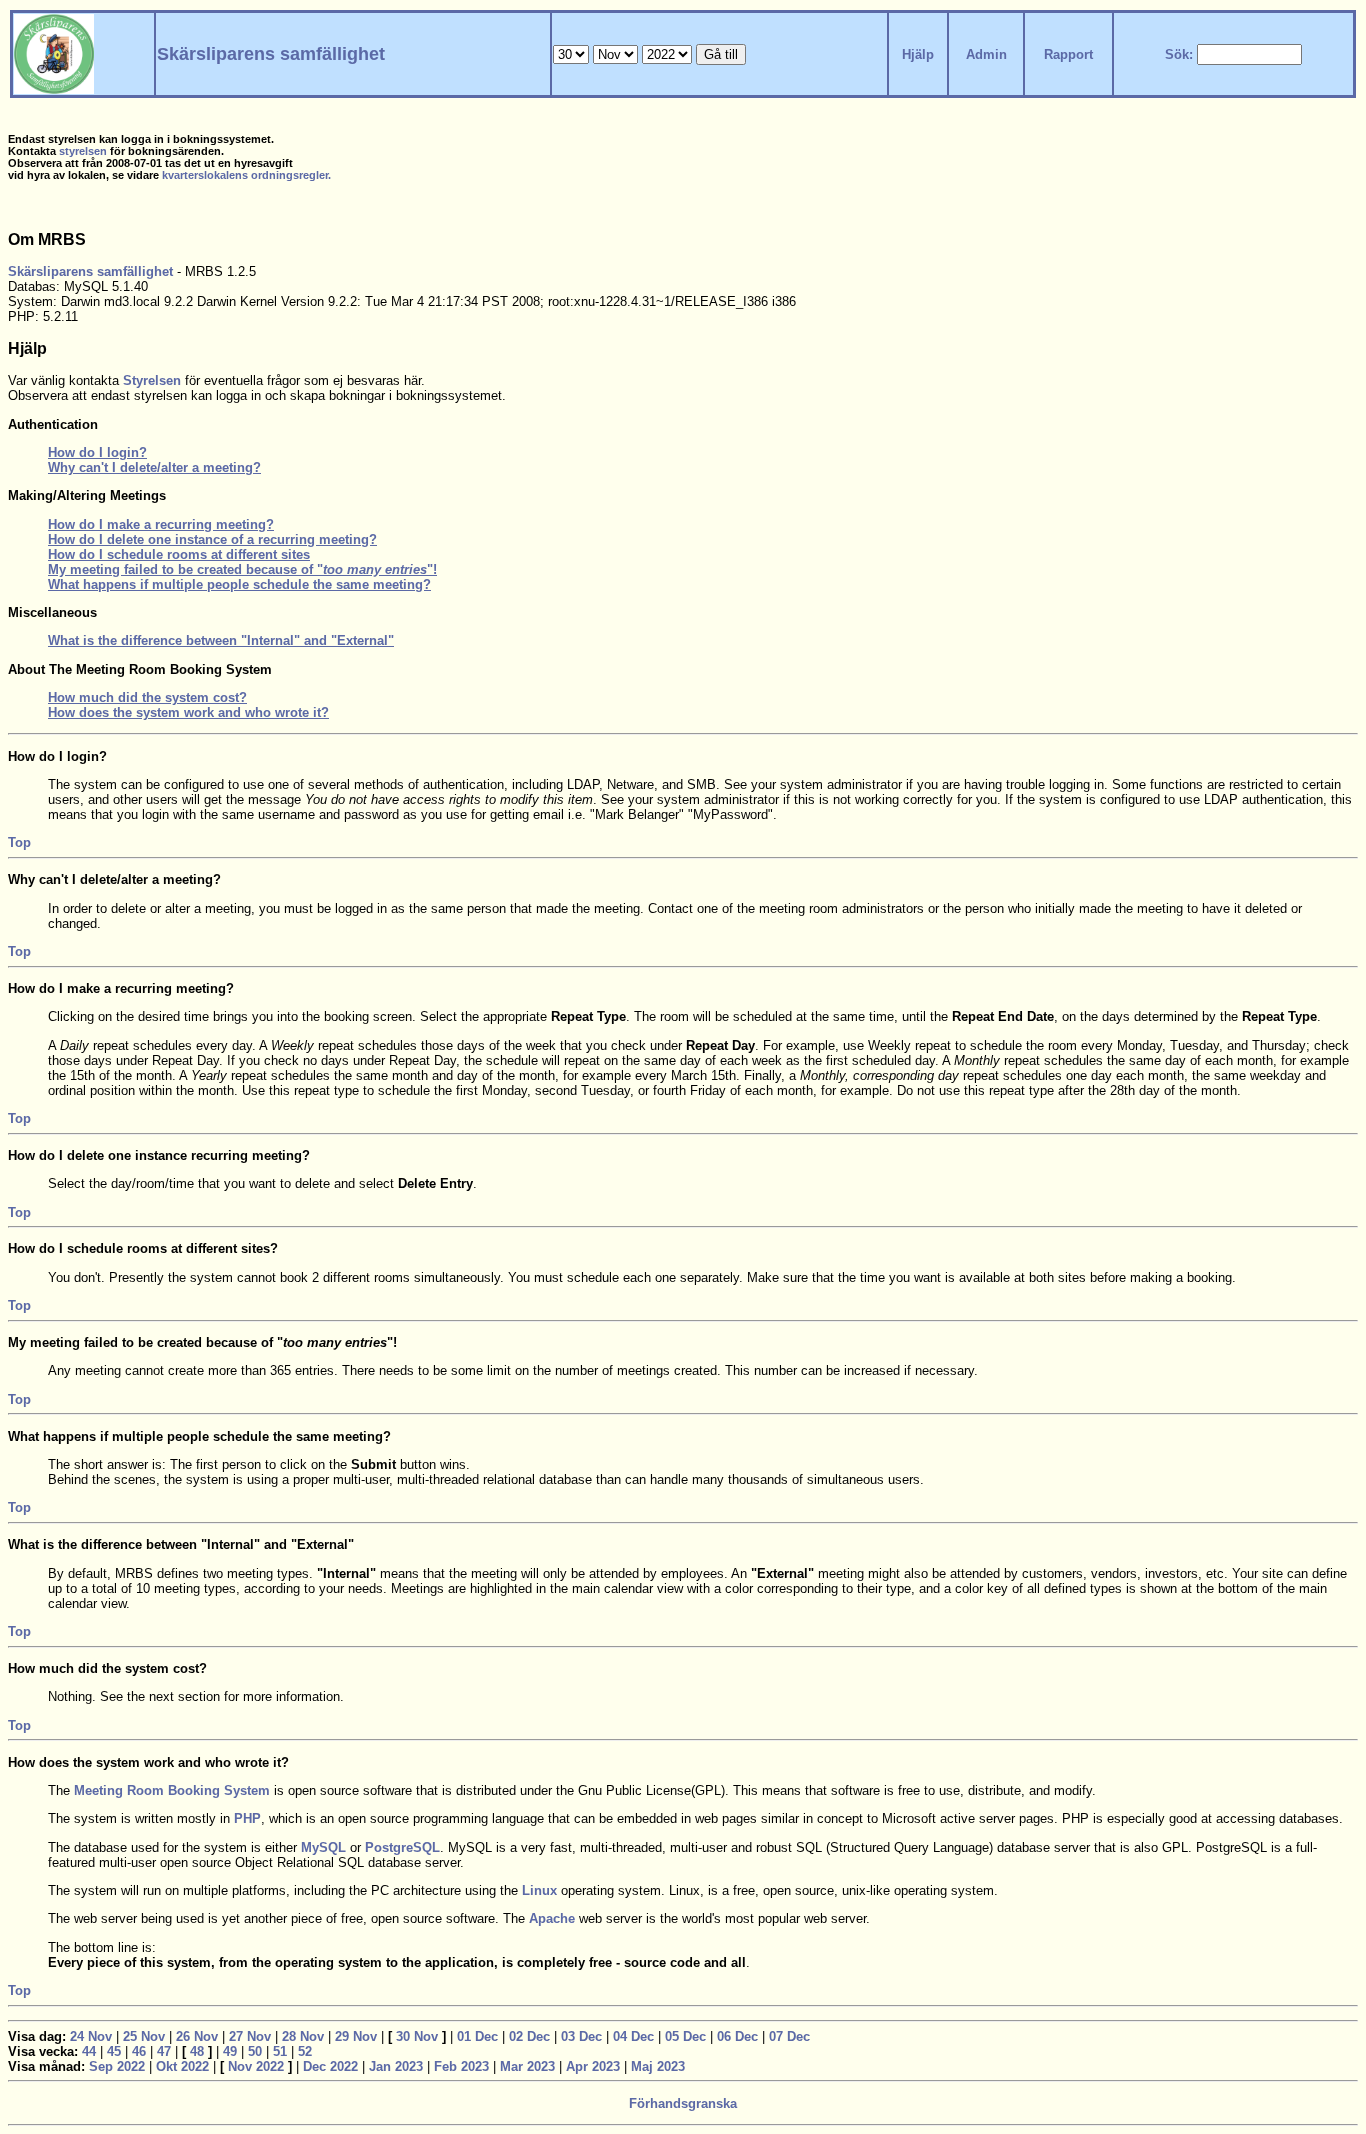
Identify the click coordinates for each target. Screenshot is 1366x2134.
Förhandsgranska (683, 2103)
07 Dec (789, 2036)
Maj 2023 (658, 2066)
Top (19, 842)
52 (305, 2051)
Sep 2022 (117, 2066)
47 (164, 2051)
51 (280, 2051)
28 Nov (303, 2036)
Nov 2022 (256, 2066)
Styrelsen (152, 380)
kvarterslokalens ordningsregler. (246, 175)
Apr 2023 (593, 2066)
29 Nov (356, 2036)
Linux (539, 1890)
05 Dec (685, 2036)
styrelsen (83, 151)
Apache (552, 1918)
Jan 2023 (396, 2066)
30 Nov (417, 2036)
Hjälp (918, 54)
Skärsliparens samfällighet (271, 54)
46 (139, 2051)
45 (114, 2051)
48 (197, 2051)
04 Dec (633, 2036)
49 (230, 2051)
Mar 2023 (527, 2066)
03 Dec (581, 2036)
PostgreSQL (402, 1847)
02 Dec (529, 2036)
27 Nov (250, 2036)
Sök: (1179, 54)
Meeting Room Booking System (172, 1790)
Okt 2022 (182, 2066)
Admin (986, 54)
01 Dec (477, 2036)
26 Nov (197, 2036)
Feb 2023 (461, 2066)
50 (255, 2051)
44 (89, 2051)
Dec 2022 (330, 2066)
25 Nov (144, 2036)
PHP (247, 1818)
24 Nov (91, 2036)
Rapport (1068, 54)
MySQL (323, 1847)
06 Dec (737, 2036)
